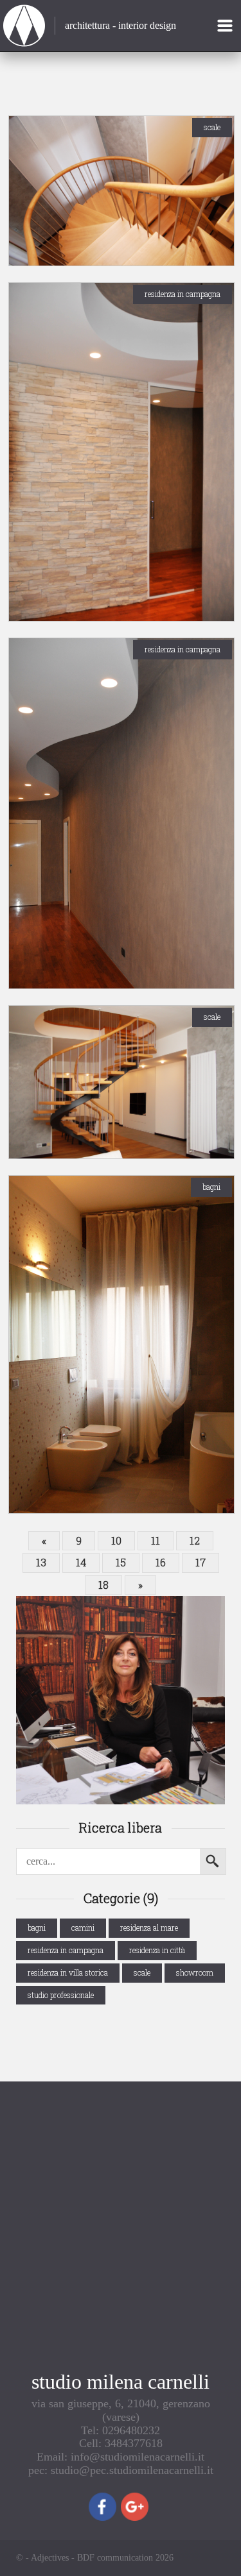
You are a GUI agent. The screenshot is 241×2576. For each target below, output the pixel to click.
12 (195, 1540)
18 (103, 1585)
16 (161, 1562)
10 (116, 1540)
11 (156, 1540)
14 (81, 1562)
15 (121, 1562)
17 (201, 1562)
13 (41, 1562)
